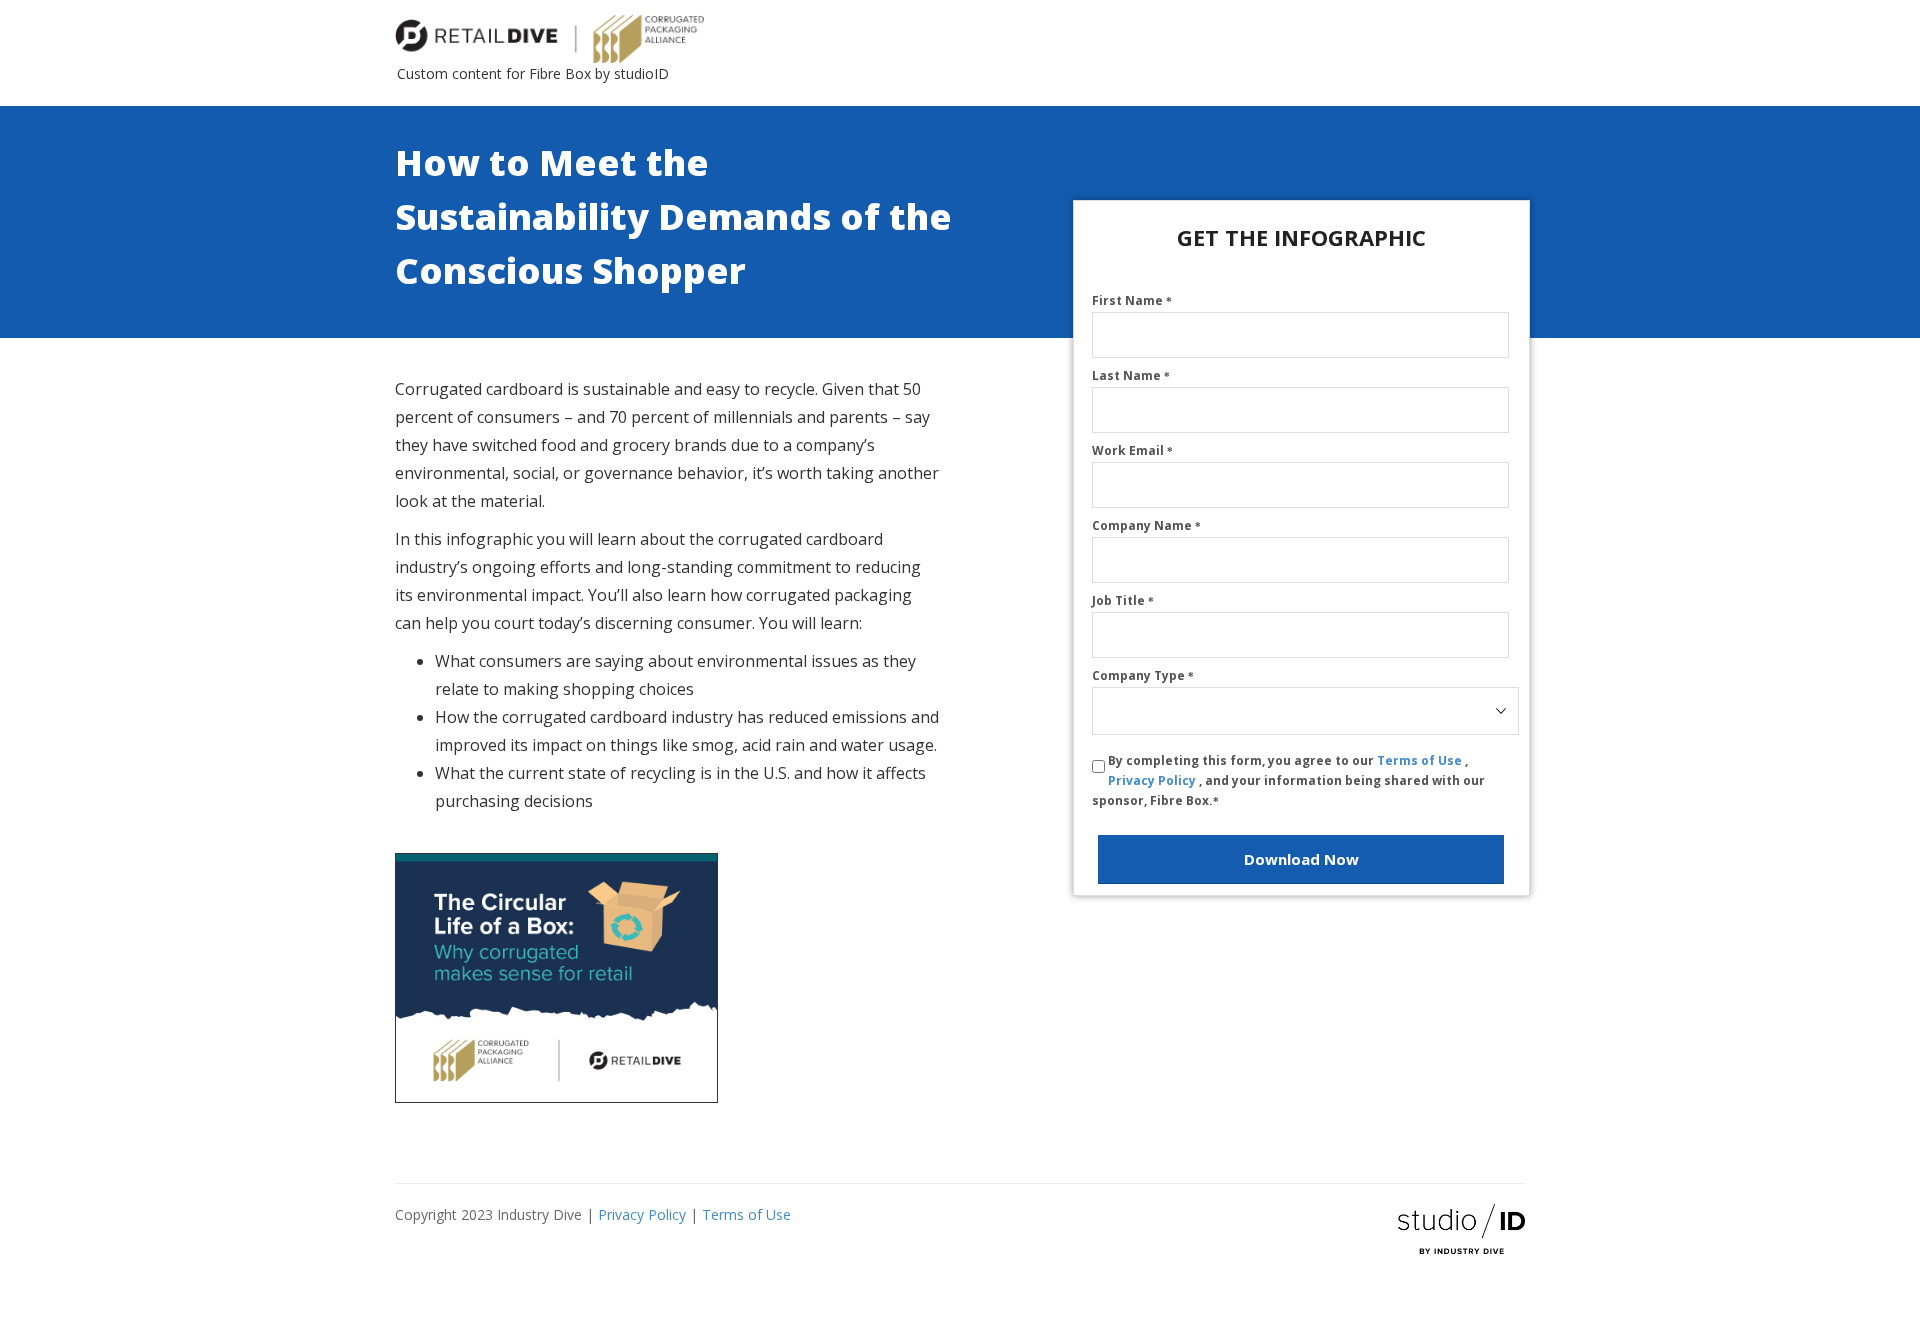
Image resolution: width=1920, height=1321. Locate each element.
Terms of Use (1421, 760)
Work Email (1132, 450)
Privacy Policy (1153, 780)
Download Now (1301, 859)
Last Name (1131, 375)
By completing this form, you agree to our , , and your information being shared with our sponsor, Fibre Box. (1288, 780)
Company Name (1146, 525)
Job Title (1123, 600)
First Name (1132, 300)
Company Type (1143, 675)
